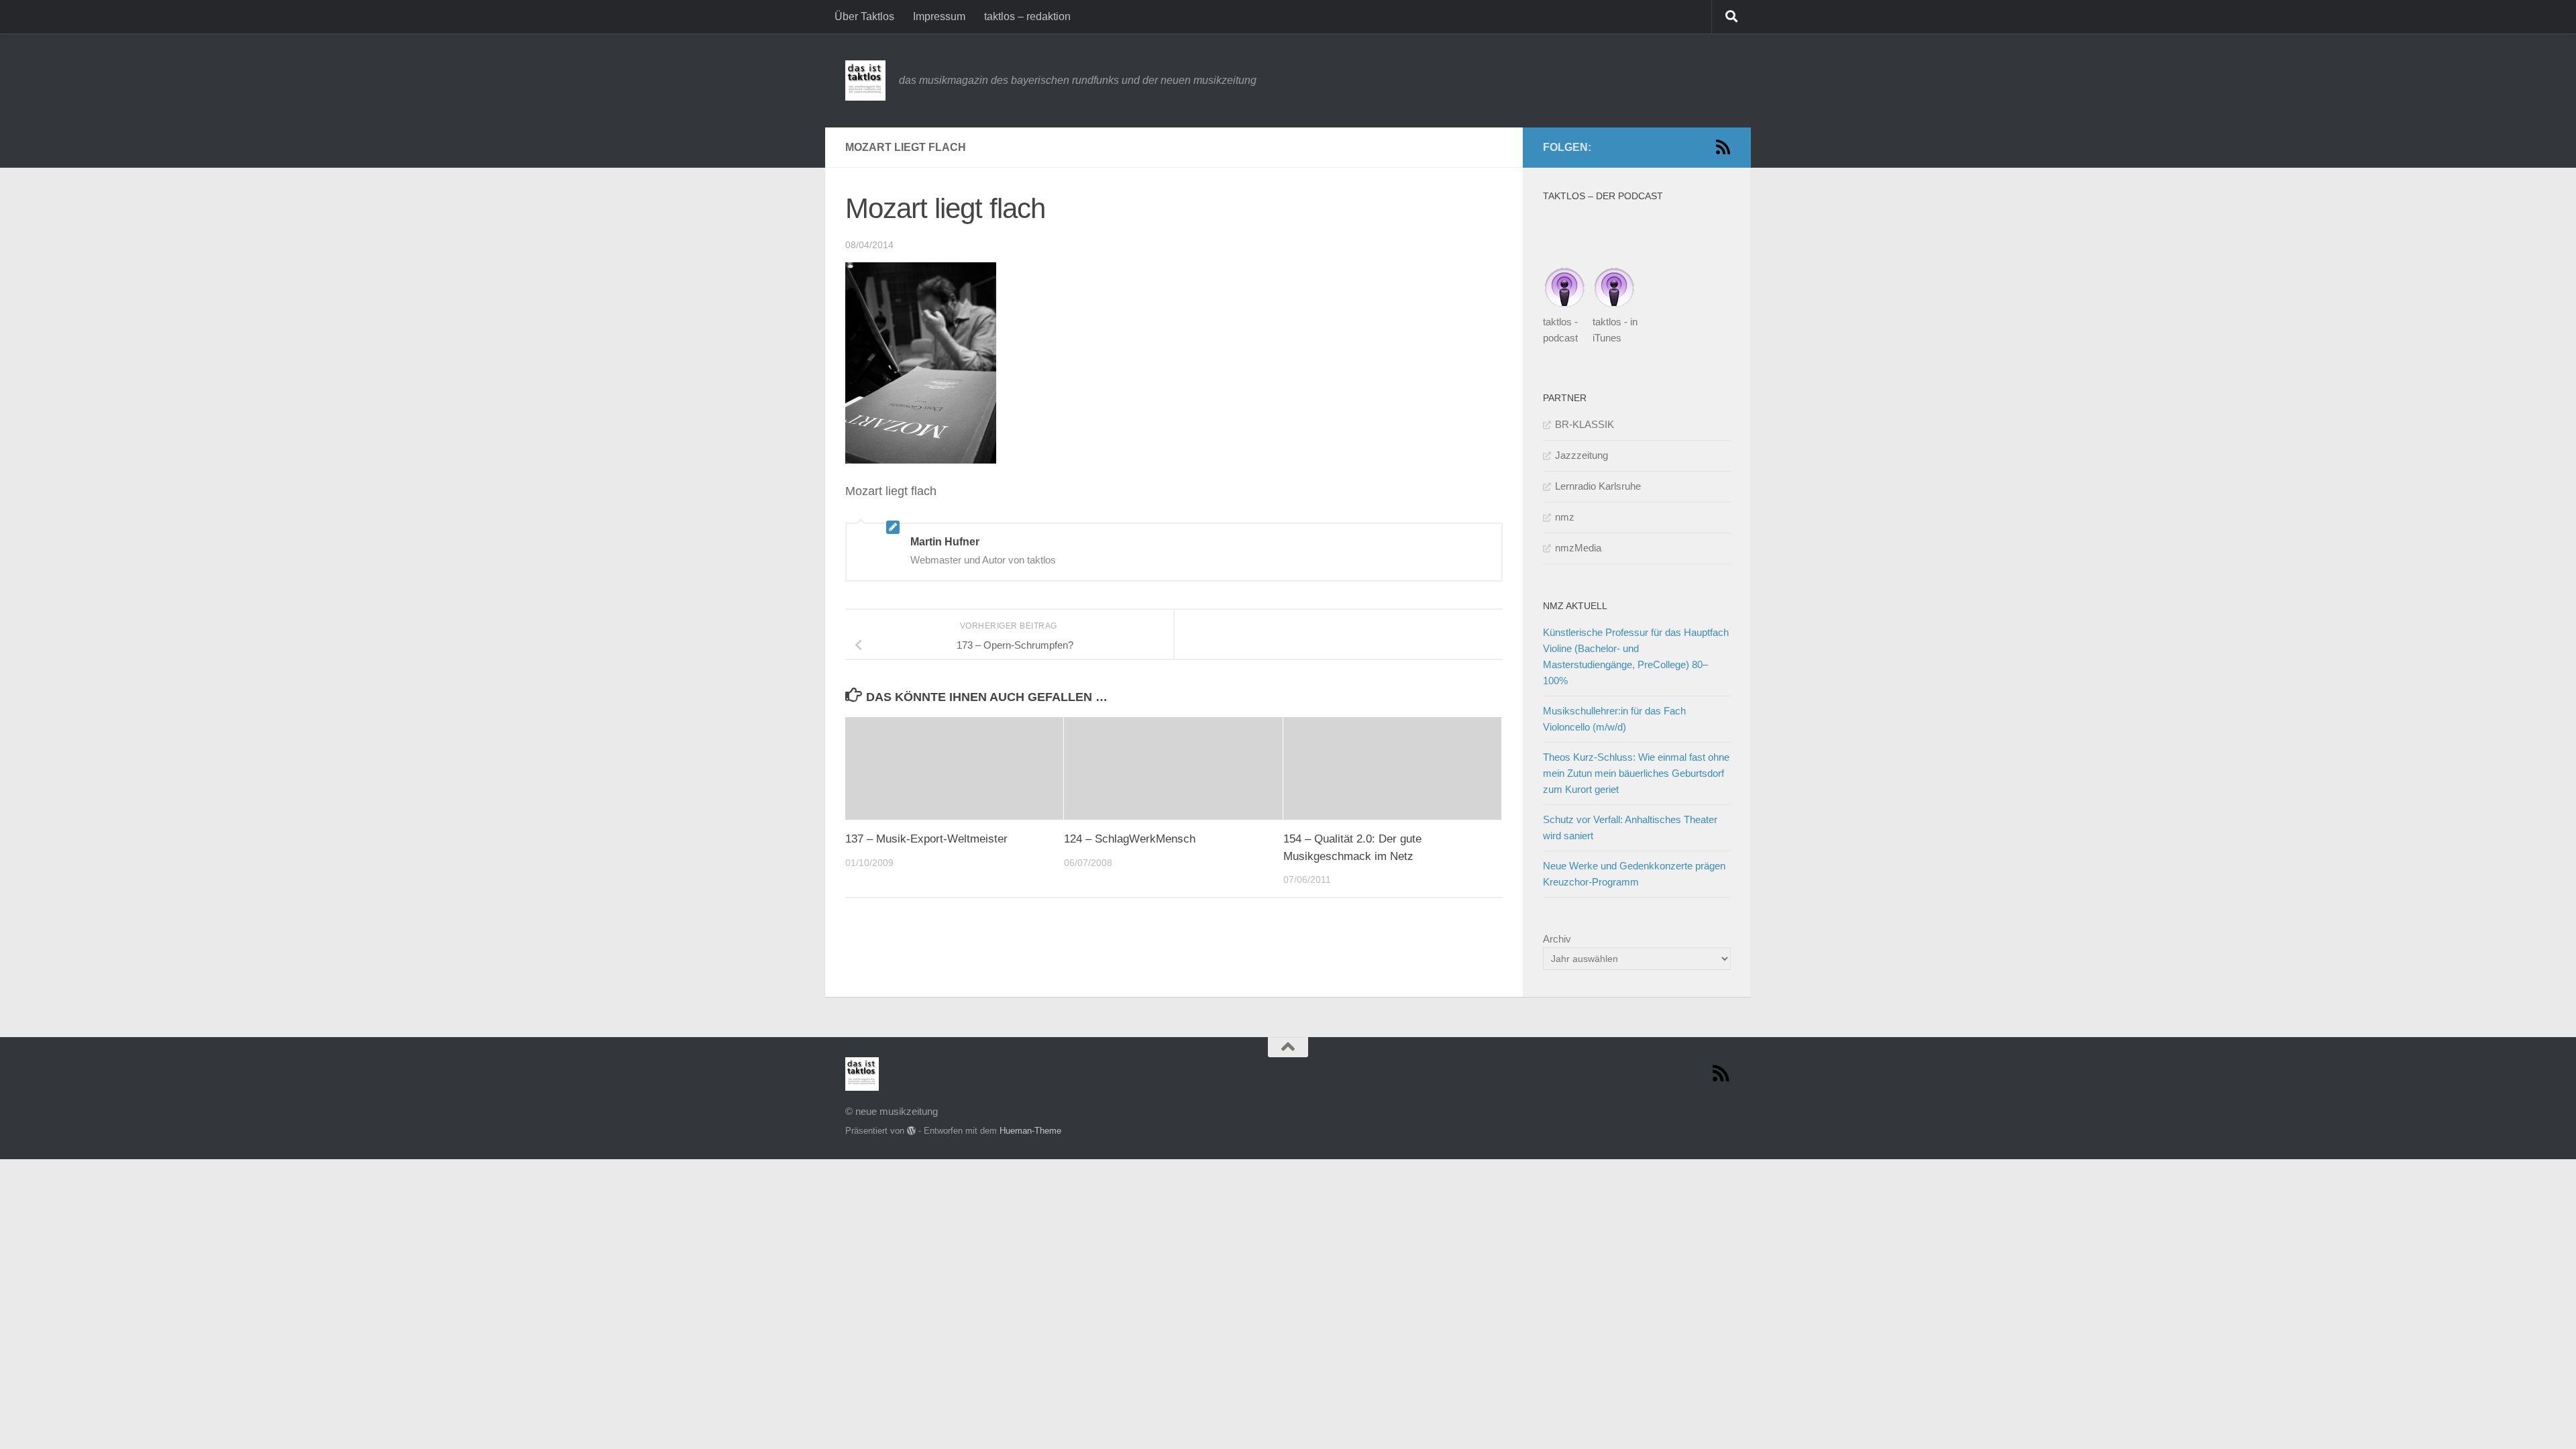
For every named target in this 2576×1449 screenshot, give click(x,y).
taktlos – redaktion (1027, 16)
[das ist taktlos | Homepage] (865, 80)
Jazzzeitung (1581, 455)
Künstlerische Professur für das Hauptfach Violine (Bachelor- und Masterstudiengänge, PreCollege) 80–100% (1636, 656)
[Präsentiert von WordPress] (911, 1131)
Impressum (939, 16)
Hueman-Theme (1030, 1131)
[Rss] (1723, 147)
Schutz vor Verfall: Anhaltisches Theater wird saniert (1630, 827)
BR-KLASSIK (1585, 424)
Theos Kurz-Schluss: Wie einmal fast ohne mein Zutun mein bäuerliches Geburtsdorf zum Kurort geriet (1636, 773)
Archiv (1557, 939)
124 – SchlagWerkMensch (1130, 839)
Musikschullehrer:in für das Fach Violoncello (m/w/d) (1614, 719)
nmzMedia (1578, 548)
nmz (1565, 517)
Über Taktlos (864, 16)
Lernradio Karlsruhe (1598, 486)
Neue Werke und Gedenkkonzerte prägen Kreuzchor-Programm (1634, 874)
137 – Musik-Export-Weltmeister (926, 839)
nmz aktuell (1575, 606)
